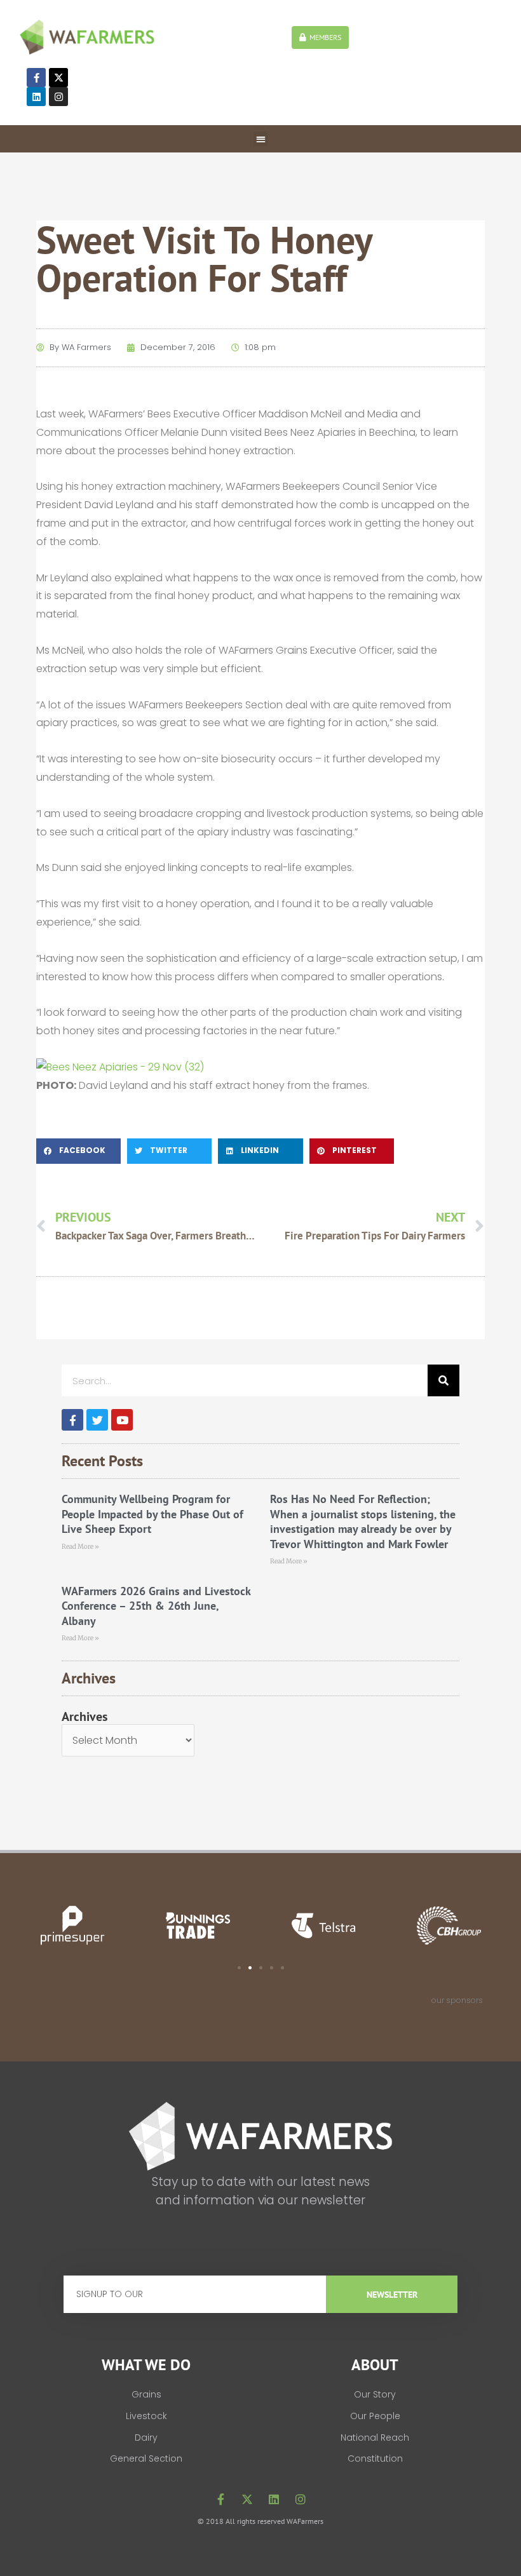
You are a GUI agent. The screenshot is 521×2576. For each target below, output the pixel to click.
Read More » (80, 1547)
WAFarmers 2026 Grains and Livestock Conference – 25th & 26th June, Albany (156, 1606)
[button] (261, 139)
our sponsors (457, 2000)
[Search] (443, 1380)
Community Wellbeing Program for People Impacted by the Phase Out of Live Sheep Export (152, 1514)
